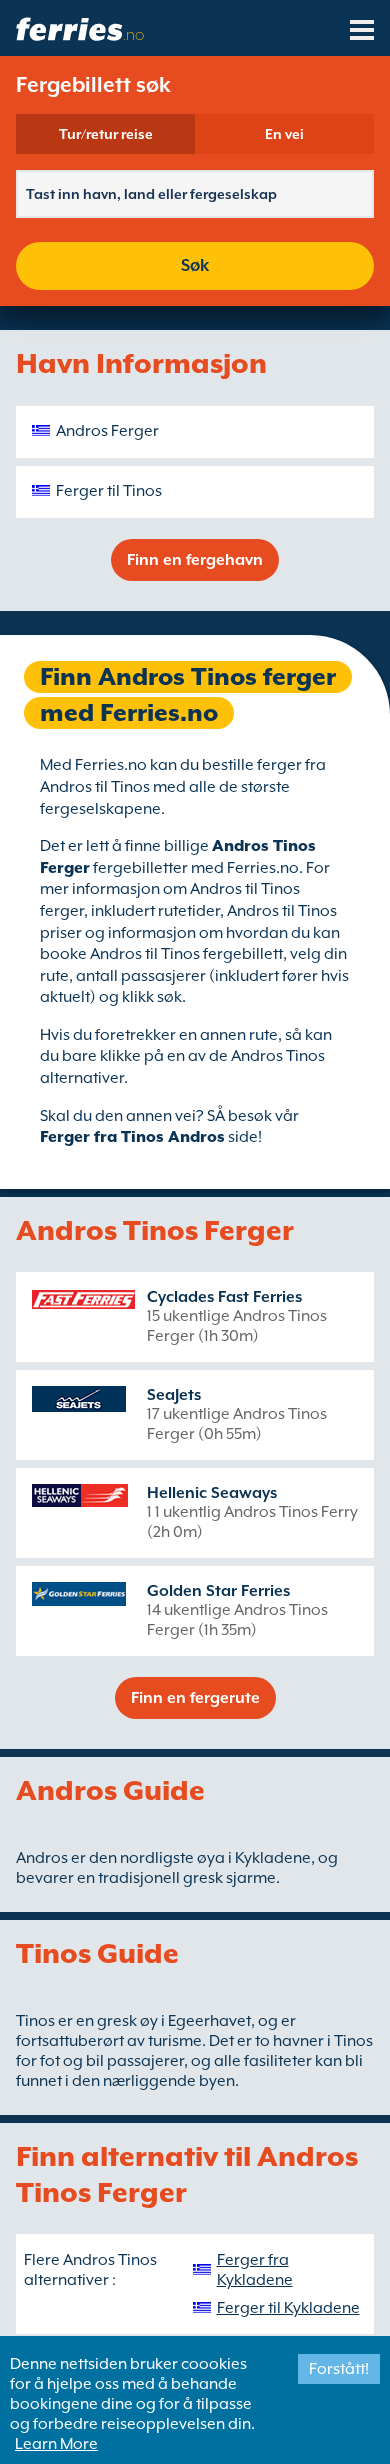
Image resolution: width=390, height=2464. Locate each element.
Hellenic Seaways (212, 1493)
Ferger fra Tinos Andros (132, 1137)
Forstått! (339, 2369)
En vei (284, 134)
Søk (195, 265)
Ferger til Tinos (109, 491)
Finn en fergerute (195, 1698)
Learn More (56, 2444)
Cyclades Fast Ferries (224, 1297)
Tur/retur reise (106, 134)
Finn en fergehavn (195, 560)
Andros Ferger (107, 431)
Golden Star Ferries (218, 1591)
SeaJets (174, 1395)
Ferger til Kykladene (288, 2308)
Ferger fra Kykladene (255, 2270)
